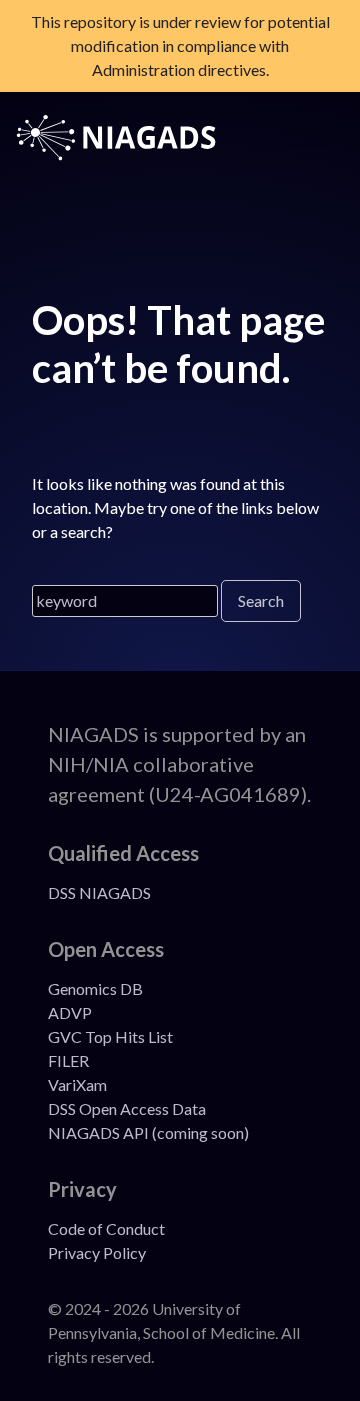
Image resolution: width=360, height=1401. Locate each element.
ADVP (70, 1012)
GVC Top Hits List (110, 1036)
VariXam (77, 1084)
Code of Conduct (106, 1228)
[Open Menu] (309, 138)
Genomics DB (95, 988)
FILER (68, 1060)
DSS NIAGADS (99, 892)
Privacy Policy (97, 1252)
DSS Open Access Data (127, 1108)
